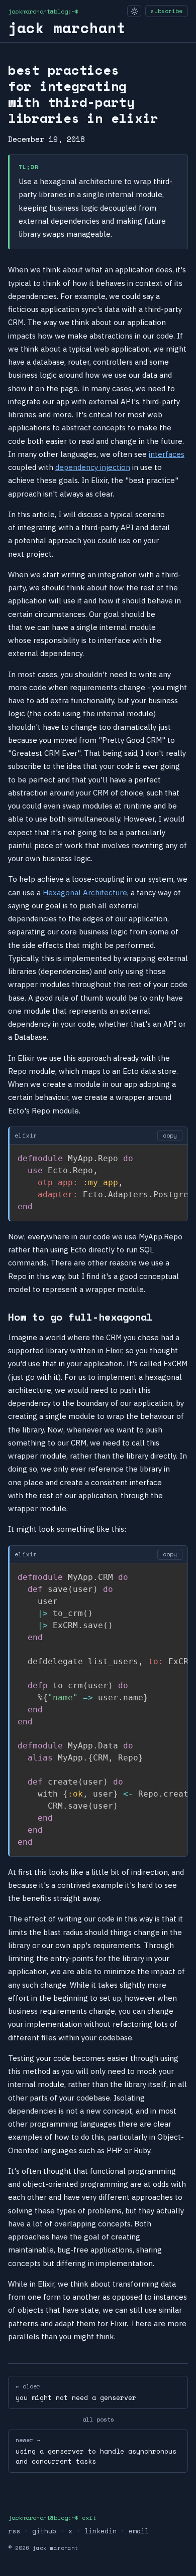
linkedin (101, 2531)
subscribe (167, 11)
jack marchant (67, 28)
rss (14, 2531)
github (44, 2531)
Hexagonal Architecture (85, 893)
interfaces (167, 454)
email (139, 2531)
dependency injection (93, 467)
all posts (98, 2419)
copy (170, 1136)
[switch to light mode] (134, 11)
